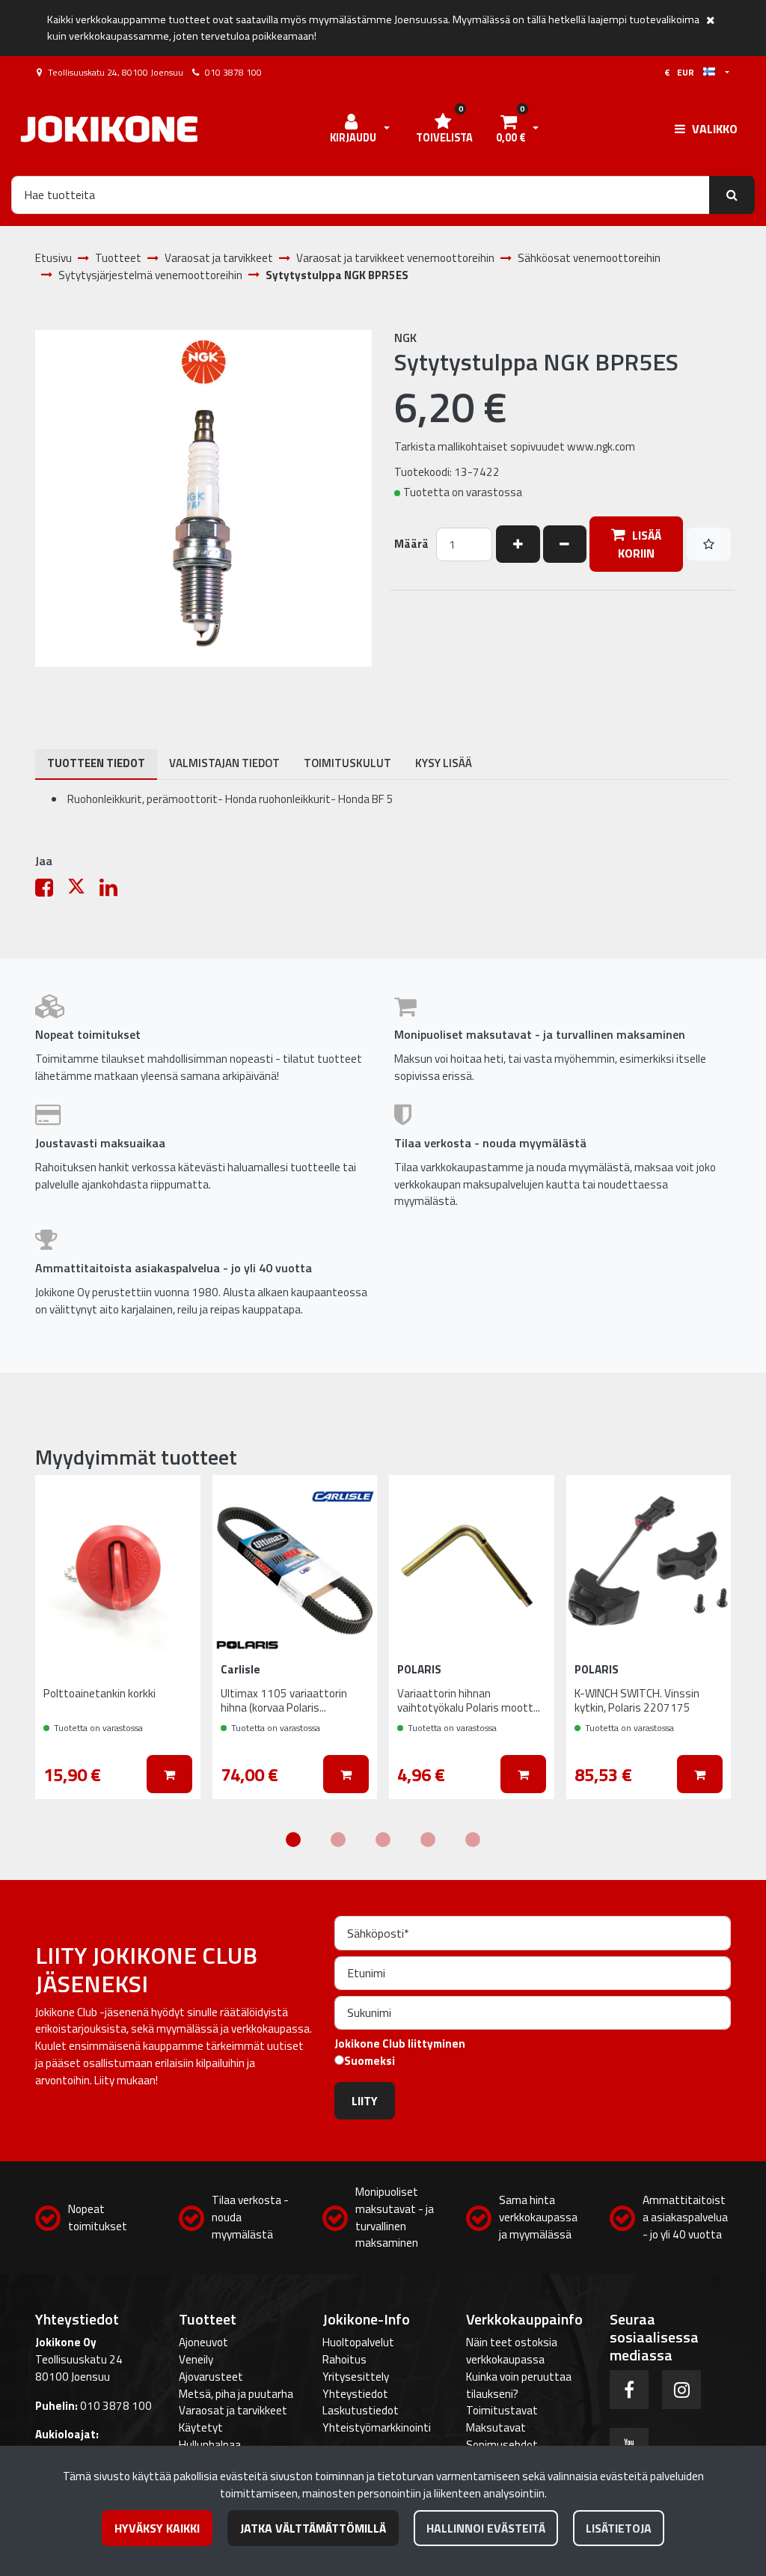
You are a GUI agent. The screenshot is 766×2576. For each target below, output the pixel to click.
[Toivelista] (709, 544)
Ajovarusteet (211, 2377)
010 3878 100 (233, 72)
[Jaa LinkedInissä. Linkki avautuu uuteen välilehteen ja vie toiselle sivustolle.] (114, 891)
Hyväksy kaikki (157, 2528)
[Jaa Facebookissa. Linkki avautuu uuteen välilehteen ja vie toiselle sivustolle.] (51, 891)
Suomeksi (370, 2061)
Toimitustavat (502, 2410)
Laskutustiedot (361, 2410)
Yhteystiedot (355, 2394)
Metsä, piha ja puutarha (236, 2394)
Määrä (411, 544)
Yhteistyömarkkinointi (377, 2427)
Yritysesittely (356, 2377)
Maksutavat (496, 2427)
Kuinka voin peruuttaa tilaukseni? (519, 2385)
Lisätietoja (619, 2528)
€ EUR (684, 72)
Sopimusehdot (502, 2445)
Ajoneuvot (203, 2342)
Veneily (196, 2359)
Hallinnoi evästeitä (486, 2528)
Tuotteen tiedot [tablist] (96, 763)
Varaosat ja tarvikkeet (233, 2410)
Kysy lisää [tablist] (444, 763)
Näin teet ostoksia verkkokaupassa (512, 2351)
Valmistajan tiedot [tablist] (224, 763)
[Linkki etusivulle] (109, 129)
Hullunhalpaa (210, 2445)
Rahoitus (344, 2359)
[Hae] (732, 195)
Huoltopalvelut (358, 2342)
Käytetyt (201, 2427)
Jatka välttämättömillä (313, 2528)
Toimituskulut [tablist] (347, 763)
